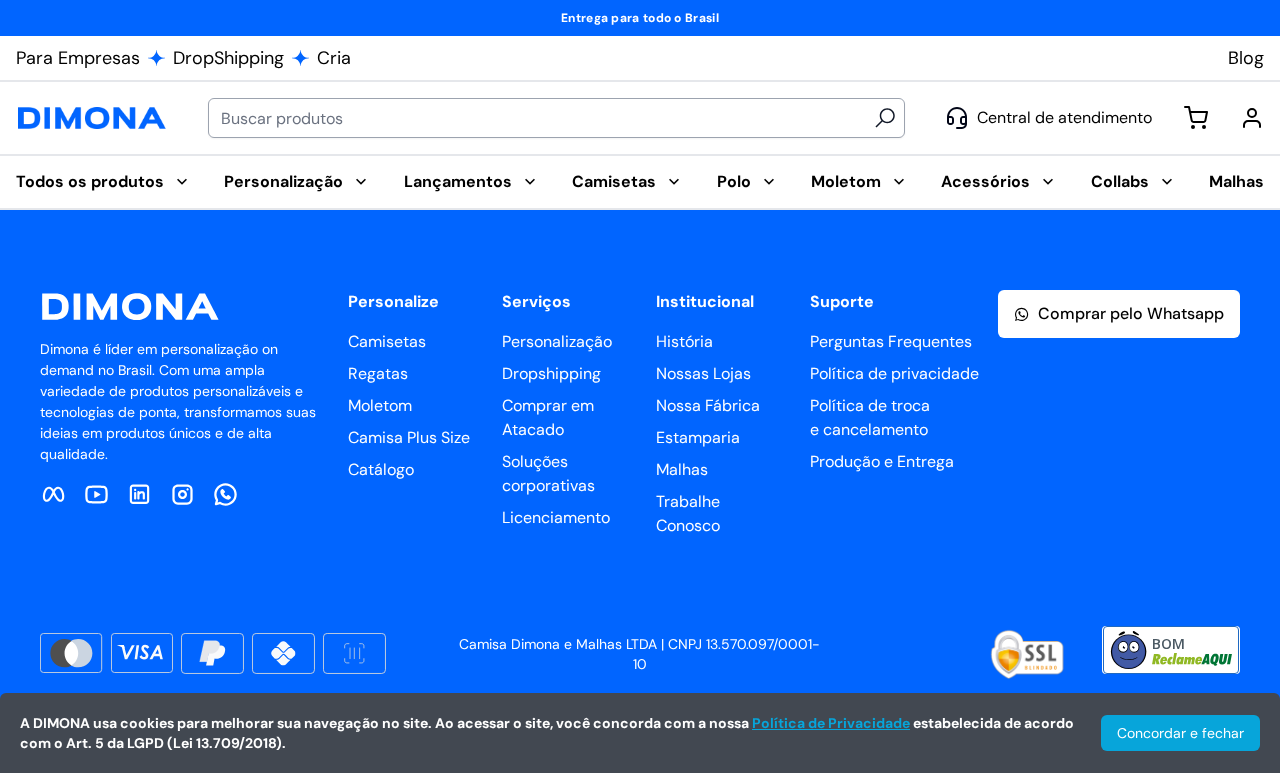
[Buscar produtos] (885, 118)
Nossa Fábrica (708, 405)
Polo (734, 181)
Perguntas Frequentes (871, 341)
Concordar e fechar (1180, 733)
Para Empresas (78, 58)
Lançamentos (458, 181)
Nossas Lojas (703, 373)
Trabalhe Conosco (688, 513)
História (684, 341)
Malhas (1236, 181)
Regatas (378, 373)
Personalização (283, 181)
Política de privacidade (871, 373)
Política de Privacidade (831, 723)
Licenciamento (556, 517)
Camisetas (614, 181)
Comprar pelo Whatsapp (1131, 313)
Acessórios (985, 181)
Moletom (846, 181)
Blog (1246, 58)
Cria (334, 58)
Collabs (1120, 181)
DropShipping (228, 58)
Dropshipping (551, 373)
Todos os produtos (90, 181)
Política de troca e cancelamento (870, 417)
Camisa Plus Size (409, 437)
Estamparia (698, 437)
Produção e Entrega (871, 461)
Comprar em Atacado (548, 417)
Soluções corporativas (548, 473)
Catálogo (381, 469)
